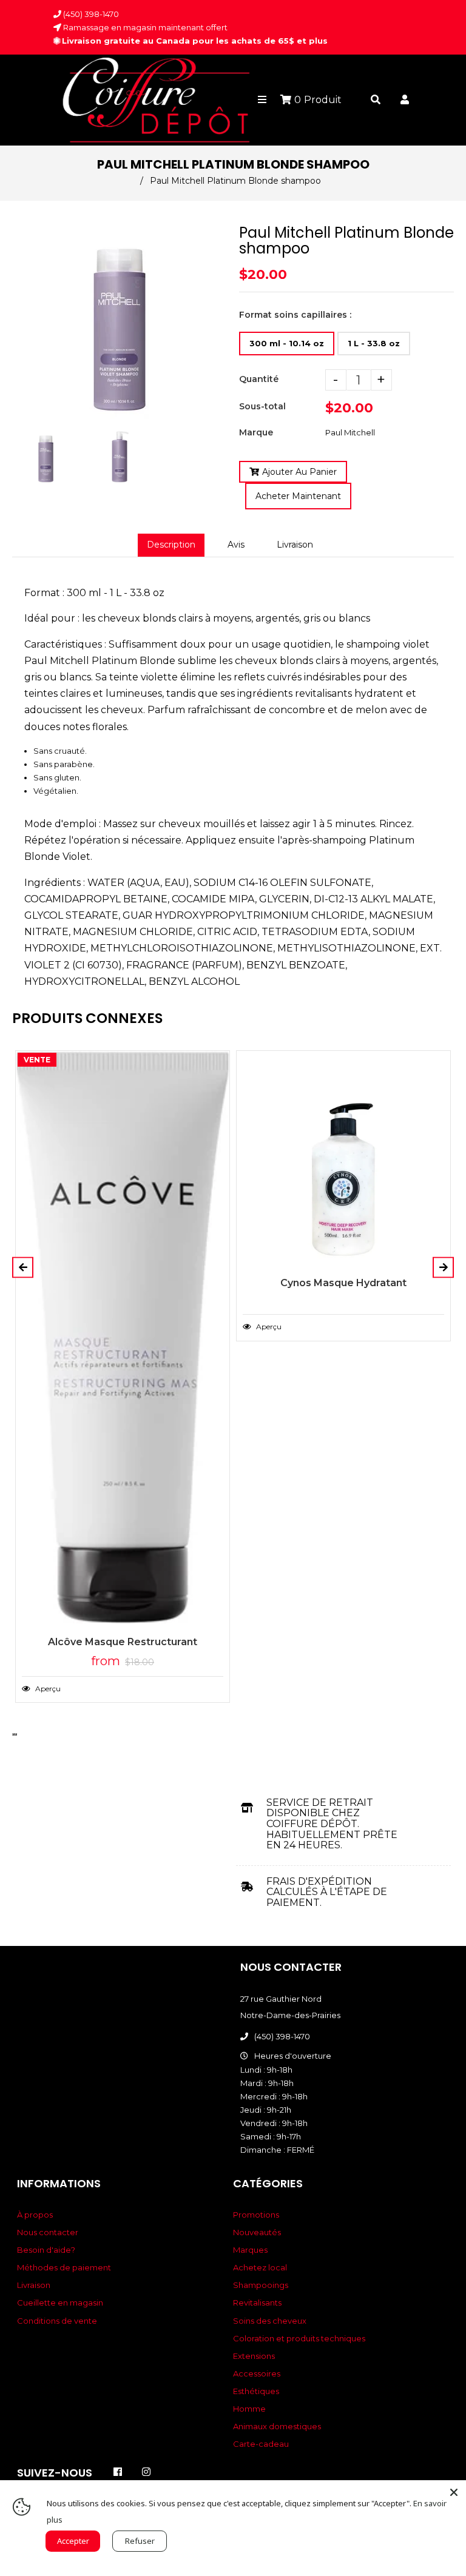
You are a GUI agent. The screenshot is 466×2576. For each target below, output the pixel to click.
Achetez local (260, 2267)
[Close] (454, 2492)
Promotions (256, 2215)
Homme (249, 2409)
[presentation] (13, 486)
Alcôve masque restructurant (123, 1642)
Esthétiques (256, 2391)
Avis (236, 545)
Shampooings (261, 2285)
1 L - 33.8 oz (374, 343)
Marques (250, 2250)
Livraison (295, 545)
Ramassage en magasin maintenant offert (144, 27)
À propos (35, 2215)
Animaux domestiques (277, 2426)
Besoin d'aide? (46, 2250)
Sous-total (262, 406)
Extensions (254, 2356)
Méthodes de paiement (64, 2267)
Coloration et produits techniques (299, 2338)
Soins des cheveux (270, 2321)
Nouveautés (257, 2232)
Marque (256, 432)
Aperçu (47, 1689)
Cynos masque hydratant (343, 1283)
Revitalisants (257, 2303)
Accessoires (257, 2373)
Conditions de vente (57, 2321)
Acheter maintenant (298, 496)
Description (171, 545)
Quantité (259, 379)
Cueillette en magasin (60, 2303)
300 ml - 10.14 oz (287, 343)
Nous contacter (48, 2232)
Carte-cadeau (261, 2444)
